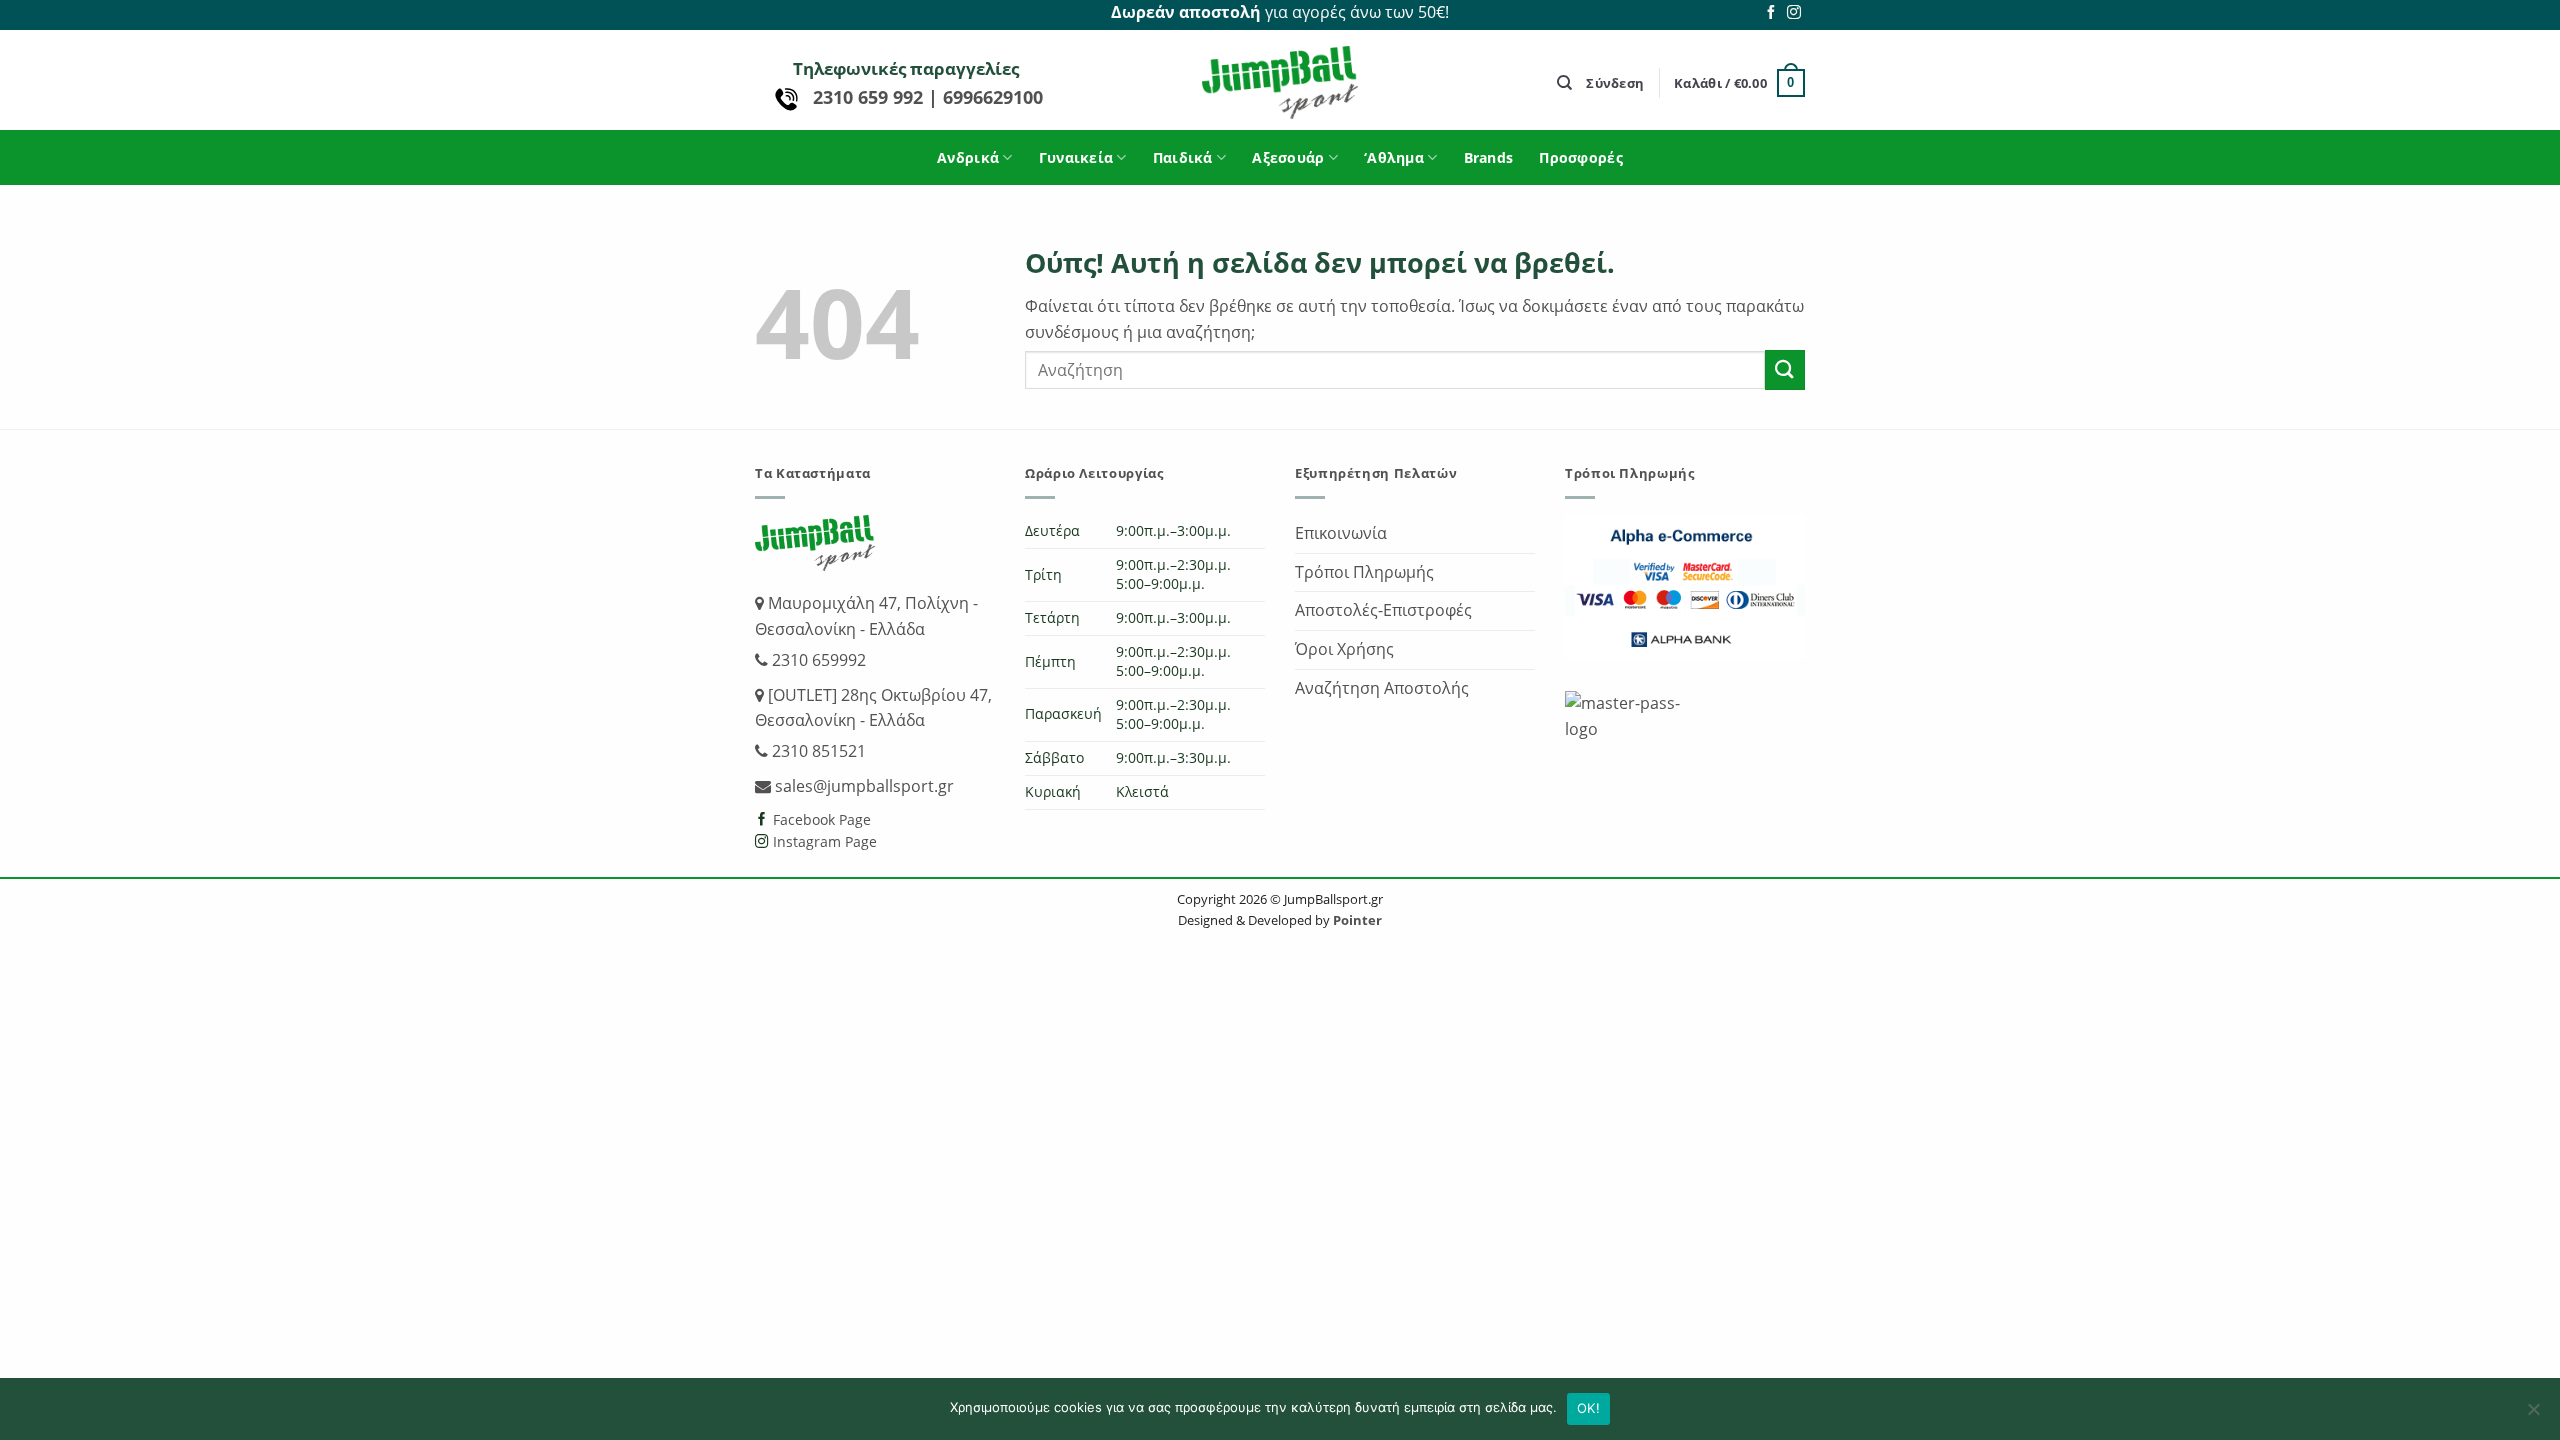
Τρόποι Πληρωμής (1364, 572)
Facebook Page (820, 819)
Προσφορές (1581, 157)
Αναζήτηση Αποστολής (1382, 688)
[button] (1615, 83)
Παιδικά (1183, 157)
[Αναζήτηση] (1564, 83)
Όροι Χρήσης (1344, 649)
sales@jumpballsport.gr (862, 786)
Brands (1489, 157)
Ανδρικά (968, 157)
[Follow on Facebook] (1771, 13)
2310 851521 (817, 751)
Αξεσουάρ (1288, 157)
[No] (2533, 1415)
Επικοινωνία (1341, 533)
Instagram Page (823, 841)
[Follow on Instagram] (1794, 13)
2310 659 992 (870, 97)
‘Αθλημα (1394, 157)
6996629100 (993, 97)
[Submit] (1785, 369)
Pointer (1356, 920)
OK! (1588, 1408)
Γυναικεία (1076, 157)
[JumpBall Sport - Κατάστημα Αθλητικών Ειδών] (1280, 82)
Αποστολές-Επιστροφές (1383, 610)
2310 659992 (817, 660)
